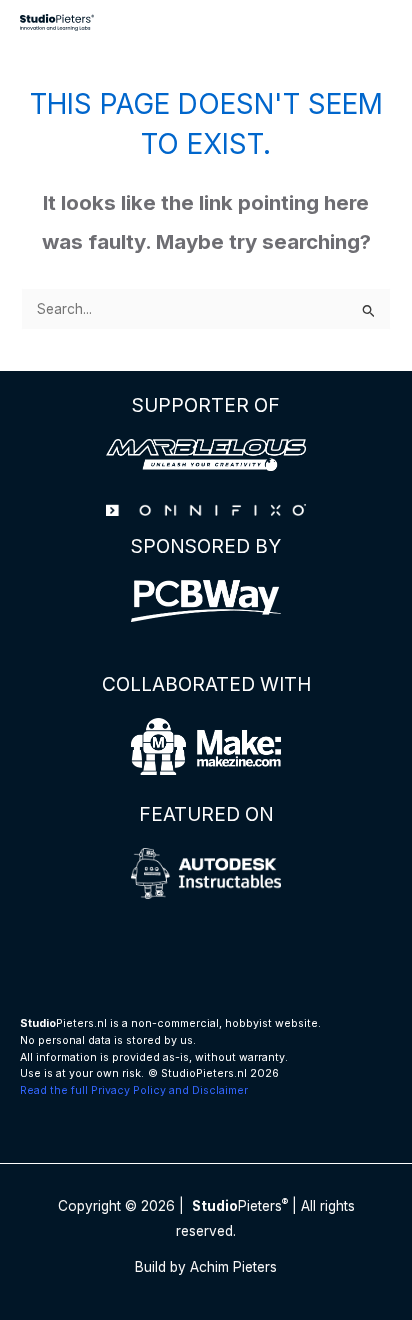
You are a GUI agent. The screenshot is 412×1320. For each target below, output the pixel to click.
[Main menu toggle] (372, 22)
